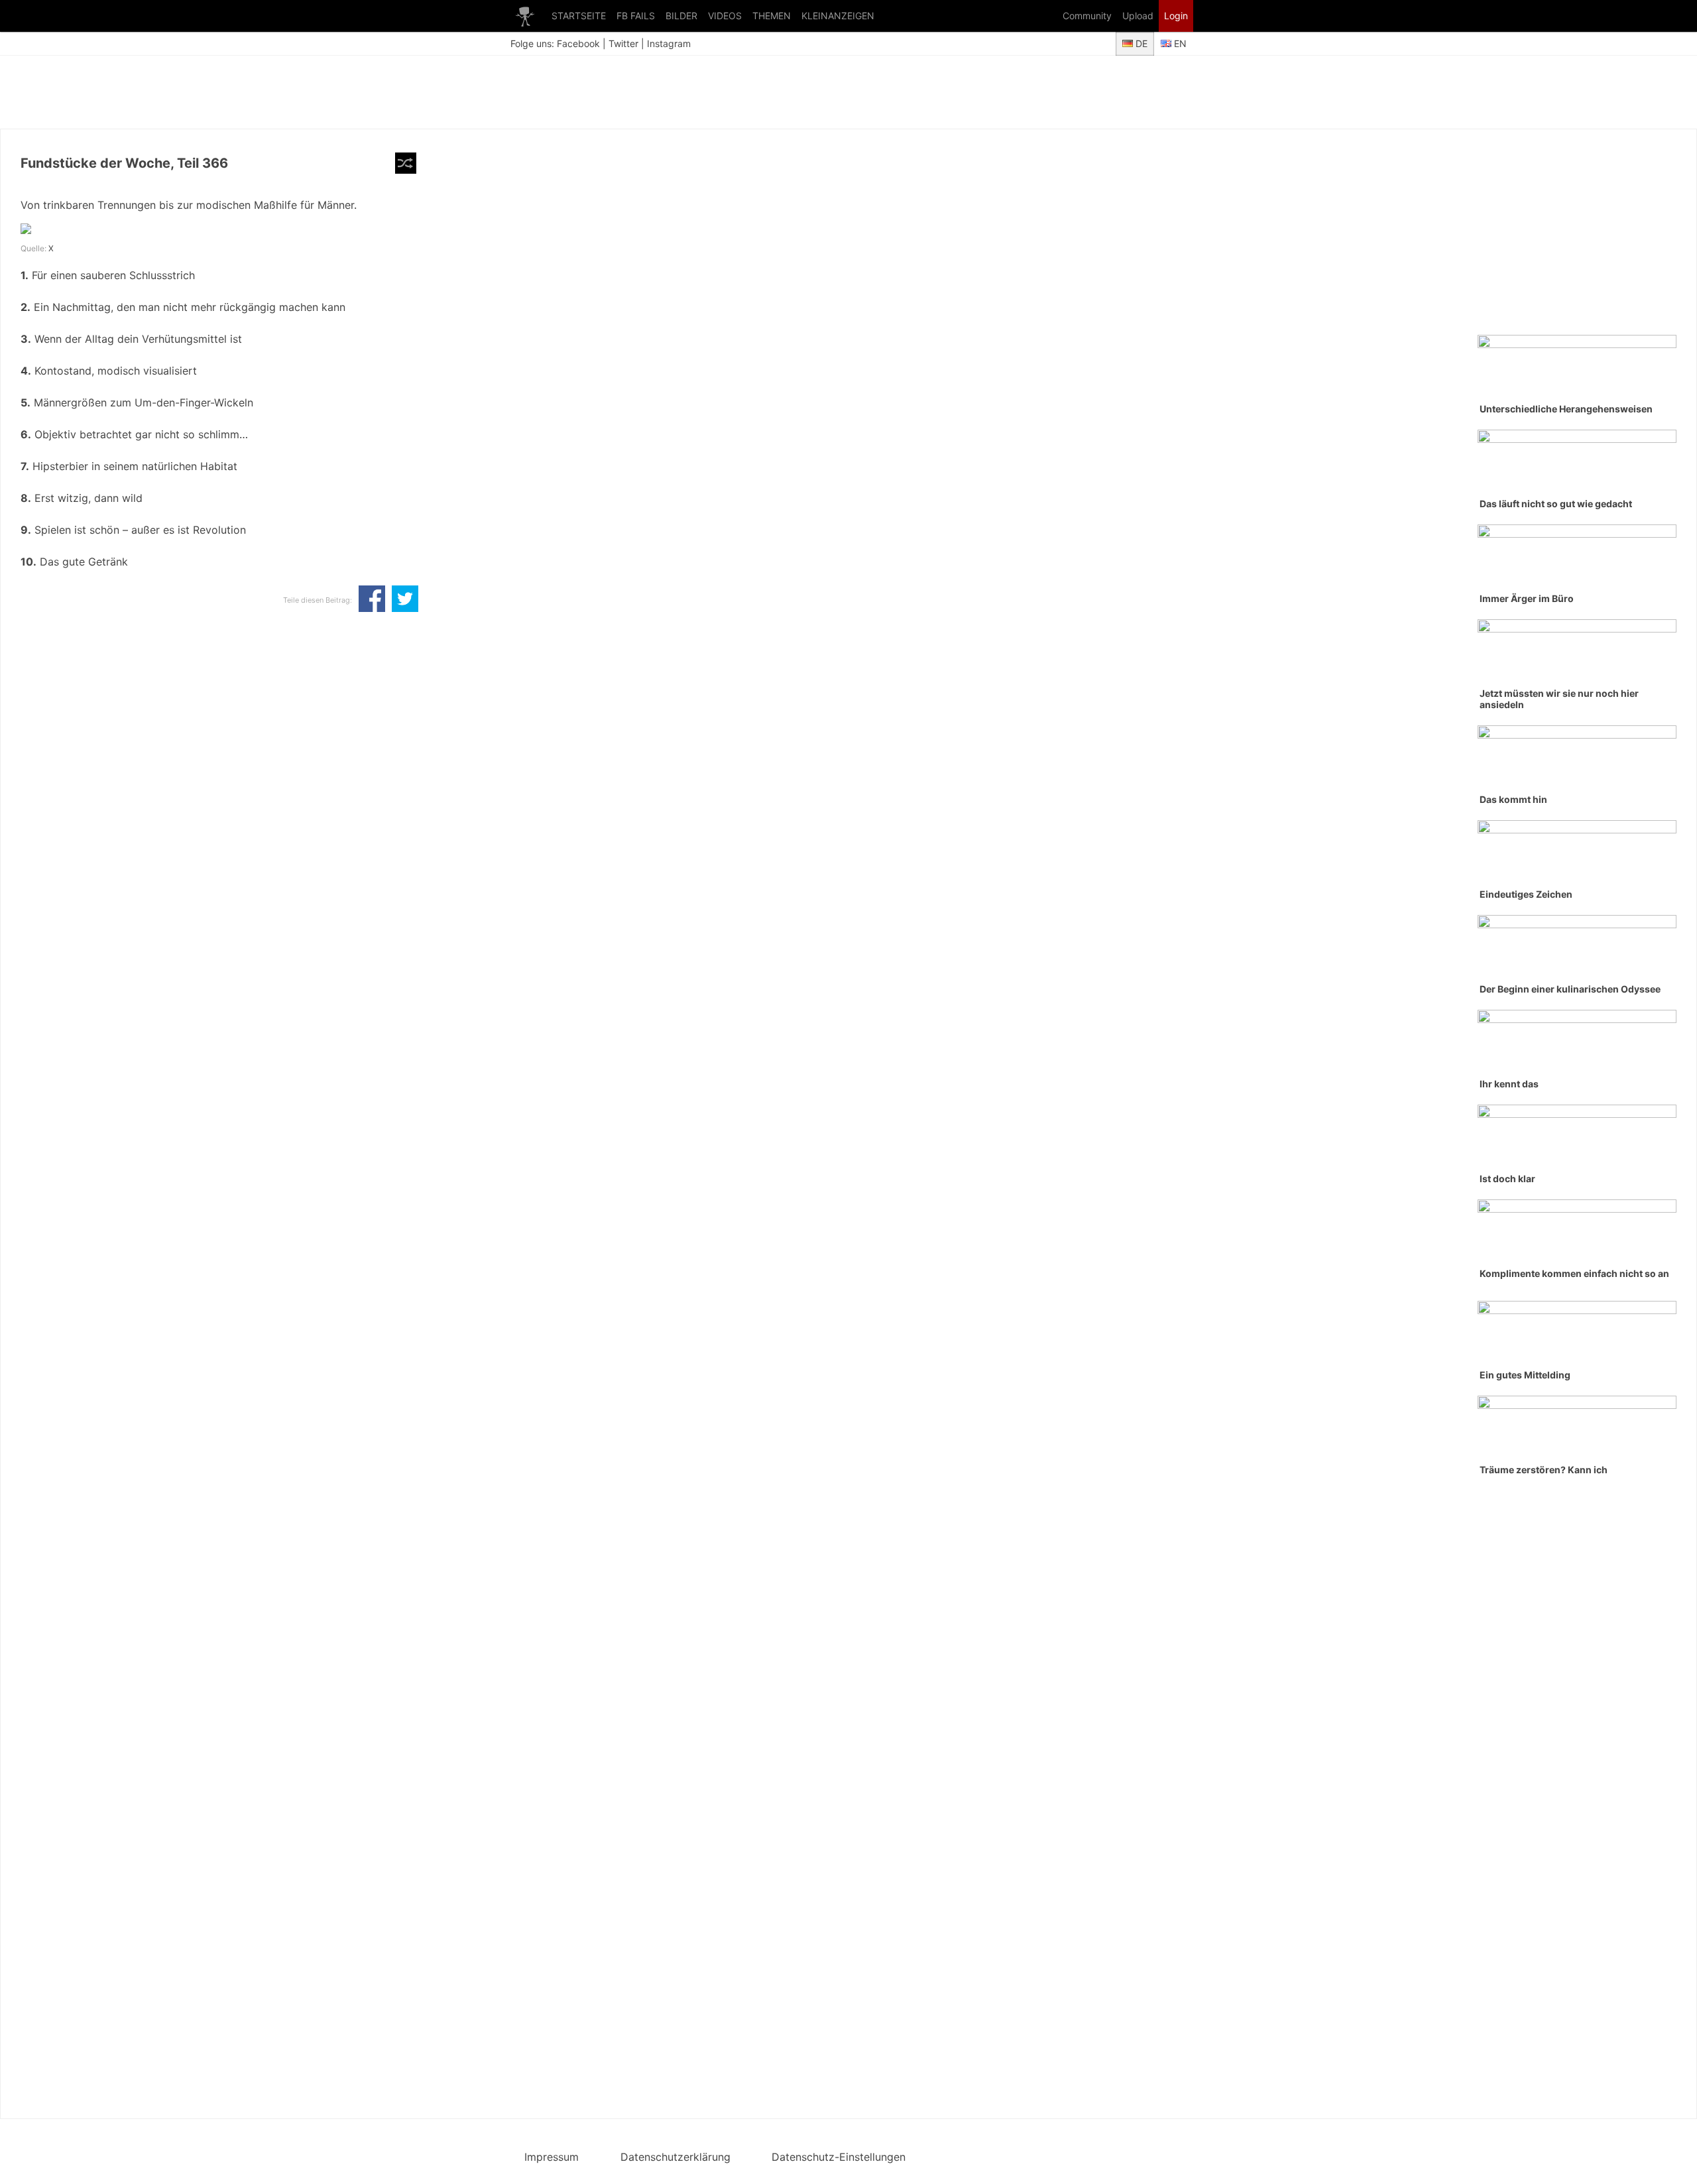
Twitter (623, 43)
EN (1179, 43)
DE (1140, 43)
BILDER (681, 16)
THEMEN (772, 16)
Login (1176, 16)
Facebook (578, 43)
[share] (372, 600)
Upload (1138, 16)
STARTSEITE (579, 16)
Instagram (669, 43)
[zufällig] (406, 163)
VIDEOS (725, 16)
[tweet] (405, 600)
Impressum (552, 2157)
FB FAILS (636, 16)
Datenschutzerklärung (675, 2157)
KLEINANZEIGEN (838, 16)
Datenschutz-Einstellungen (839, 2157)
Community (1087, 16)
